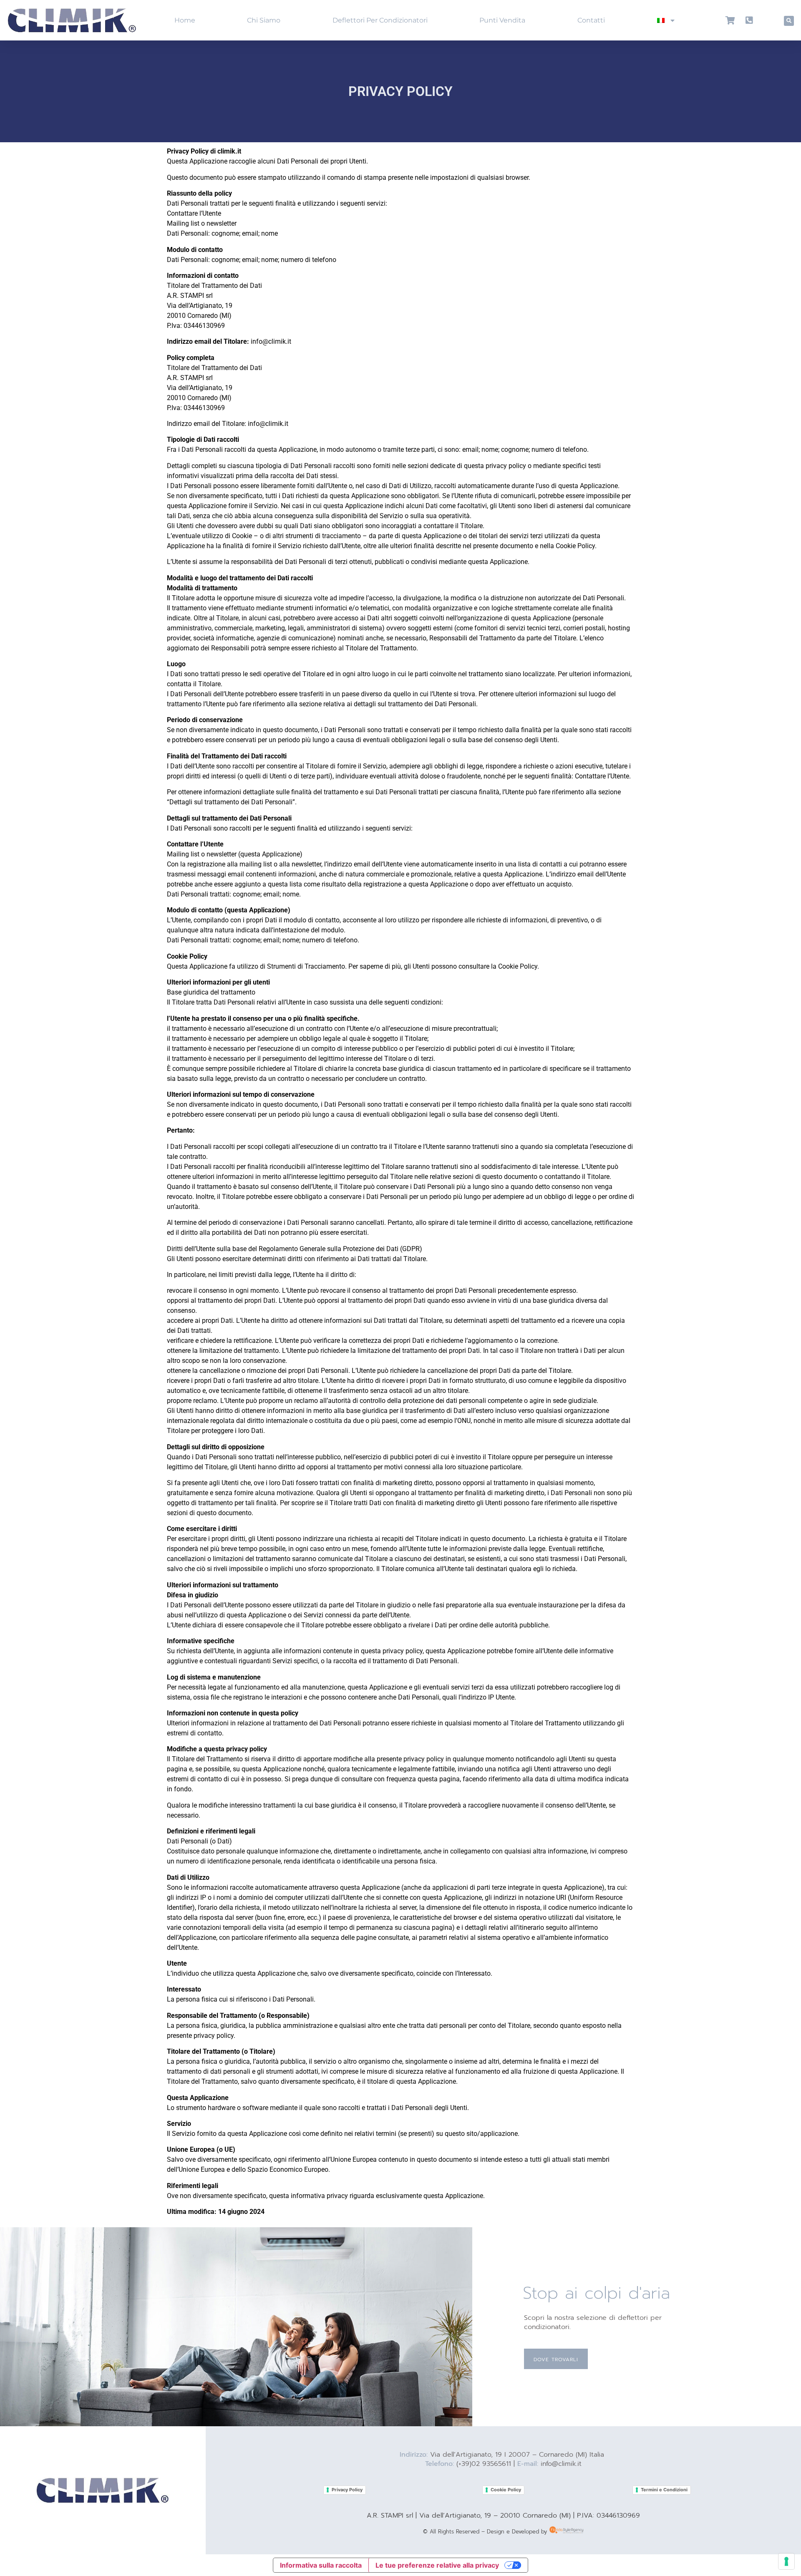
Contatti (591, 20)
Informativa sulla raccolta (321, 2565)
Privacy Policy (347, 2490)
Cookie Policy (506, 2490)
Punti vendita (502, 20)
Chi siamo (264, 20)
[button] (789, 21)
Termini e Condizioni (664, 2490)
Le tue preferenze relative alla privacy (437, 2565)
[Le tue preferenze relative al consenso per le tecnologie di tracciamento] (786, 2561)
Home (185, 20)
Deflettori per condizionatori (380, 20)
